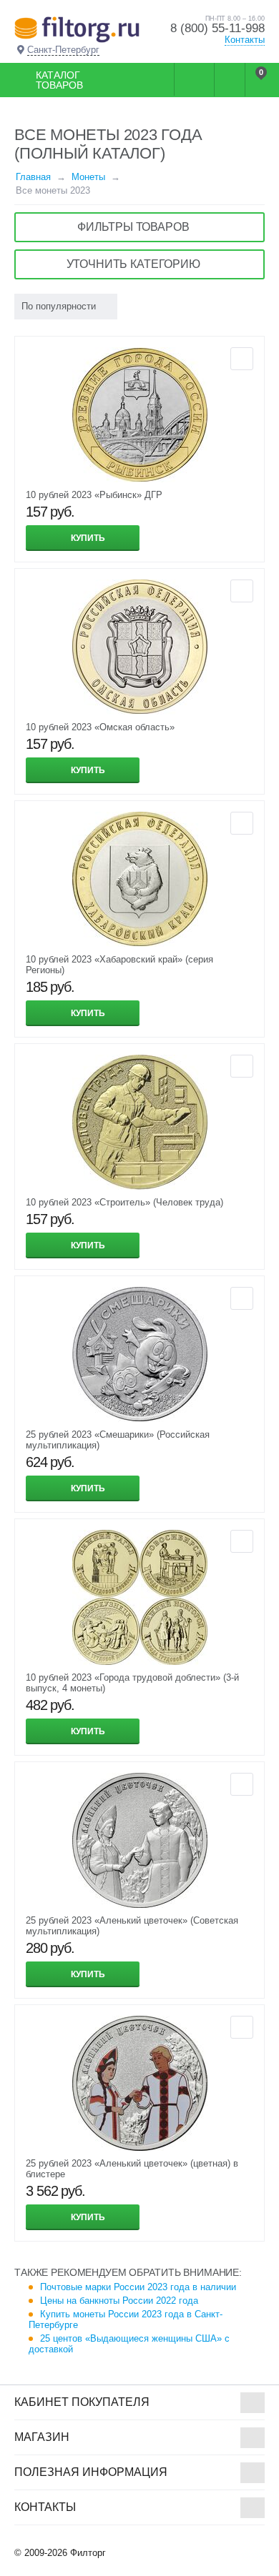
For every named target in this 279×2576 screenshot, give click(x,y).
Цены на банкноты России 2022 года (119, 2301)
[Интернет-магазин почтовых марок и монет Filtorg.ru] (77, 29)
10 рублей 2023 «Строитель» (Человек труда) (124, 1202)
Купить (88, 538)
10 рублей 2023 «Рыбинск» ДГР (94, 495)
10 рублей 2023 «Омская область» (100, 727)
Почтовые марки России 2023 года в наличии (138, 2287)
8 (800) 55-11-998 (217, 28)
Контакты (245, 40)
